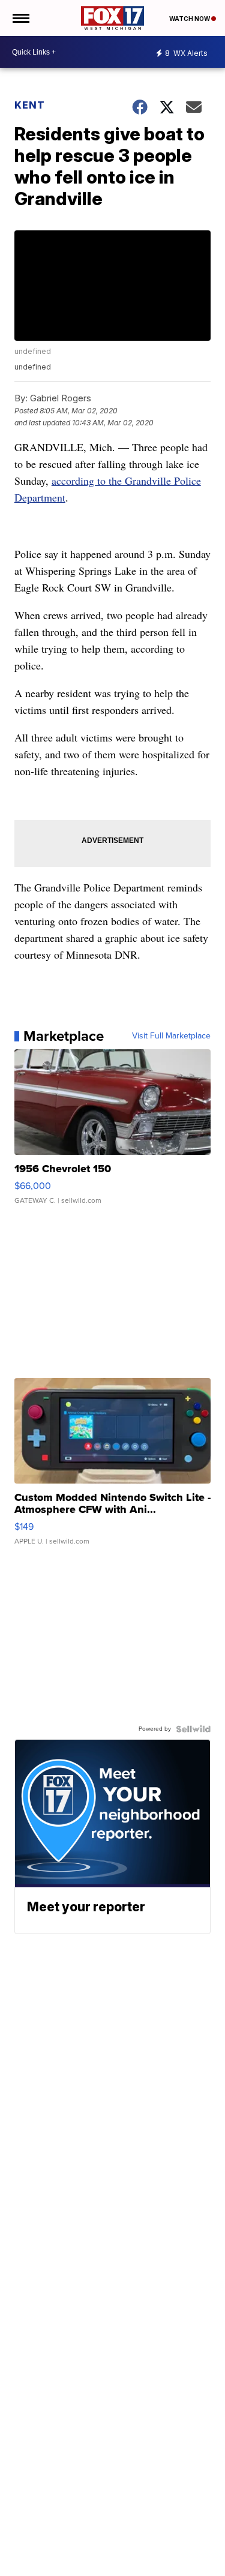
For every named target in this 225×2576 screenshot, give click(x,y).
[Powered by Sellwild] (193, 1729)
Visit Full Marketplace (171, 1036)
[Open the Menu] (20, 18)
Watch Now (190, 19)
